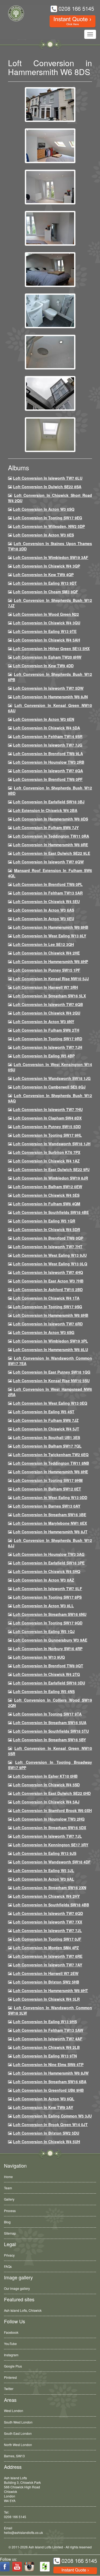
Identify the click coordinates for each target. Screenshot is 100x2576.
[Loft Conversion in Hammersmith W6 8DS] (50, 104)
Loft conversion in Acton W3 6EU (44, 919)
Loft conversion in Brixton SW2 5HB (46, 1982)
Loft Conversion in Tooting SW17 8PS (47, 1597)
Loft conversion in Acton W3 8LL (43, 1606)
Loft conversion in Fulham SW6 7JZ (46, 1420)
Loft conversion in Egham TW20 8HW (47, 657)
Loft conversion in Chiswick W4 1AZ (46, 1161)
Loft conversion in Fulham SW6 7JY (46, 827)
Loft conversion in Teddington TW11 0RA (51, 836)
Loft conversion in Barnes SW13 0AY (47, 1506)
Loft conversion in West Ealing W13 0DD (50, 1497)
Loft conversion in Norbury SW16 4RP (48, 1649)
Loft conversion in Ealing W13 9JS (45, 1853)
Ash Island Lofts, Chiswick (23, 2310)
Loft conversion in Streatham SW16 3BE (50, 1515)
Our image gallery (17, 2288)
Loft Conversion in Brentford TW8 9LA (48, 754)
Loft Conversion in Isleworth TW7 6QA (48, 771)
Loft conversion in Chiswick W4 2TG (47, 1674)
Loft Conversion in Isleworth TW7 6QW (48, 862)
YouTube (10, 2344)
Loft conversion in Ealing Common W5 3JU (52, 2116)
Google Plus (13, 2366)
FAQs (8, 2266)
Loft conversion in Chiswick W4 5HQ (47, 1571)
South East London (18, 2433)
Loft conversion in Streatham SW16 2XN (50, 1888)
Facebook (11, 2332)
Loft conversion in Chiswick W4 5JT (46, 1429)
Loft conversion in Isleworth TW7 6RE (48, 1956)
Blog (7, 2222)
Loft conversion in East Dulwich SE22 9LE (52, 853)
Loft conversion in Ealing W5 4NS (44, 1691)
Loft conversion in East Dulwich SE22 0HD (52, 1793)
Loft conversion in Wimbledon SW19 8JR (51, 1178)
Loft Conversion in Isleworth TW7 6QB (48, 1004)
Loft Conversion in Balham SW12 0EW (48, 1187)
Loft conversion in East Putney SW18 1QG (52, 1372)
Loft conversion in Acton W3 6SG (44, 1332)
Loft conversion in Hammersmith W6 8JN (50, 697)
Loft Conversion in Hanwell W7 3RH (45, 987)
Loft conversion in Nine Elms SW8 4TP (48, 2064)
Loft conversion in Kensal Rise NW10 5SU (51, 1381)
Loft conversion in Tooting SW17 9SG (48, 1307)
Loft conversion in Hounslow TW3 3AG (49, 1554)
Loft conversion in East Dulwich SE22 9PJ (51, 1169)
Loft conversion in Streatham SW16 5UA (50, 1723)
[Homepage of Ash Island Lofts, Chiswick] (21, 22)
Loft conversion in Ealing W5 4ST (44, 1412)
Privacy (9, 2255)
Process (10, 2211)
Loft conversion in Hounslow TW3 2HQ (49, 1819)
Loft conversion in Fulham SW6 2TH (46, 1030)
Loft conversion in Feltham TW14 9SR (48, 736)
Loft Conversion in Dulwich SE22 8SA (47, 487)
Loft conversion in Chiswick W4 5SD (46, 1785)
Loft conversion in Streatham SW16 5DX (50, 1828)
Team (8, 2188)
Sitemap (10, 2233)
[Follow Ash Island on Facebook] (5, 2567)
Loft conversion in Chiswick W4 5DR (47, 1229)
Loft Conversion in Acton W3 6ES (43, 535)
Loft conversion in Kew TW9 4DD (43, 666)
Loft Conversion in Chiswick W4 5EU (46, 901)
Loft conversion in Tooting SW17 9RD (48, 1039)
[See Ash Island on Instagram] (29, 2567)
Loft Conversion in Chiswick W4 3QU (47, 623)
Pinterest (10, 2377)
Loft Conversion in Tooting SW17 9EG (48, 518)
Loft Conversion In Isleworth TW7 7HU (48, 1109)
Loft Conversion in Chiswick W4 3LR (46, 1999)
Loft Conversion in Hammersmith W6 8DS (51, 819)
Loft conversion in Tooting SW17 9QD (48, 1623)
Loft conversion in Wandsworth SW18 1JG (52, 1078)
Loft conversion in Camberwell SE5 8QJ (49, 1087)
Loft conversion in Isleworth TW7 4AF (48, 2039)
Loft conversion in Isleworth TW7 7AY (48, 1965)
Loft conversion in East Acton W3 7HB (48, 1281)
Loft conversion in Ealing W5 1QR (44, 1221)
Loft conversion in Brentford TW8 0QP (48, 1238)
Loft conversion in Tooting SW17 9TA (47, 1714)
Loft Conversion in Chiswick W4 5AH (47, 640)
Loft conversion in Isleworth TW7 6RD (48, 1324)
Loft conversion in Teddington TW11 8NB (51, 1463)
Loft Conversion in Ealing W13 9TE (45, 631)
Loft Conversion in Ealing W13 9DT (45, 583)
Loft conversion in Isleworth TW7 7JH (48, 1047)
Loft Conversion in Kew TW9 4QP (43, 575)
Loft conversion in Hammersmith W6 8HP (51, 961)
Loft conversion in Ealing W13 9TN (45, 2056)
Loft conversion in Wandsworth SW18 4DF (52, 1862)
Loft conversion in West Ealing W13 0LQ (50, 1264)
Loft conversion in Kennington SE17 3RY (51, 1845)
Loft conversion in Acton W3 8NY (44, 1022)
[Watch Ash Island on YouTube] (17, 2567)
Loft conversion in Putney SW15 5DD (47, 1127)
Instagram (11, 2355)
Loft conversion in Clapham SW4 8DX (47, 1118)
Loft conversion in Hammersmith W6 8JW (51, 2073)
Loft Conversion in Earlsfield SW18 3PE (49, 1563)
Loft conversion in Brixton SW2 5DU (46, 2133)
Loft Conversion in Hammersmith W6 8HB (51, 927)
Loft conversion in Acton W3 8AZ (44, 1580)
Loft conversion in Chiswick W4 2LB (46, 2047)
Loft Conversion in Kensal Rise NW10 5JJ (51, 979)
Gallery (9, 2199)
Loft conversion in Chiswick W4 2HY (46, 1896)
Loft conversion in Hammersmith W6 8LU (51, 1349)
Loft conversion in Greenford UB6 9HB (48, 2090)
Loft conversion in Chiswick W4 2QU (47, 1013)
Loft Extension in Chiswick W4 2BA (45, 810)
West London (14, 2411)
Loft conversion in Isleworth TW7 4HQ (48, 1272)
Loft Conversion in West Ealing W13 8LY (50, 936)
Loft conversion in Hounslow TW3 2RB (49, 762)
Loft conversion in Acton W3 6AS (44, 910)
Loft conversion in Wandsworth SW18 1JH (52, 1144)
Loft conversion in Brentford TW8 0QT (48, 1666)
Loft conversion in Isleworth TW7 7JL (47, 1836)
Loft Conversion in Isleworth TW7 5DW (48, 688)
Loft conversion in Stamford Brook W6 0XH (52, 1810)
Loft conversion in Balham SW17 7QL (47, 1446)
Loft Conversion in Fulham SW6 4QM (47, 1204)
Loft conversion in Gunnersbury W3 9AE (50, 1640)
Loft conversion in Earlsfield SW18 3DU (49, 1683)
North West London (18, 2445)
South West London (18, 2422)
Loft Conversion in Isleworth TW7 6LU (48, 478)
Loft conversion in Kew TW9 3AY (43, 2107)
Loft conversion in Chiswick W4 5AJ (46, 1802)
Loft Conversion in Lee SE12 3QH (43, 944)
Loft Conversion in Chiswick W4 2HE (46, 953)
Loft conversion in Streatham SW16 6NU (50, 1614)
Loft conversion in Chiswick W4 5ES (46, 1195)
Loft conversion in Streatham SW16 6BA (50, 2082)
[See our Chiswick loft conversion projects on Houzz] (45, 2567)
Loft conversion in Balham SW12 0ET (47, 1489)
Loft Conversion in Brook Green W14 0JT (50, 2124)
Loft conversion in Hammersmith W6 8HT (51, 1990)
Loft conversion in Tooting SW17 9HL (47, 1135)
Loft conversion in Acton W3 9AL (44, 1879)
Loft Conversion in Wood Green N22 (46, 614)
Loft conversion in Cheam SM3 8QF (46, 592)
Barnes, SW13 (14, 2456)
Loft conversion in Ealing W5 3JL (44, 1870)
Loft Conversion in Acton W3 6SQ (44, 509)
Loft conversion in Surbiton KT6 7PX (47, 1152)
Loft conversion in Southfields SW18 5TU (51, 1731)
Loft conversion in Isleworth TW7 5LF (48, 1589)
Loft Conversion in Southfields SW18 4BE (51, 1212)
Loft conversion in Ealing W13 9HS (45, 2022)
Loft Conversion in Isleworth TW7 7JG (48, 745)
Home (8, 2177)
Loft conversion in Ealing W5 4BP (44, 1056)
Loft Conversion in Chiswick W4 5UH (47, 2142)
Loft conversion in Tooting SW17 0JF (47, 1939)
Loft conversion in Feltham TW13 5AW (48, 2030)
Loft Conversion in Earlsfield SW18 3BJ (49, 802)
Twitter (9, 2389)
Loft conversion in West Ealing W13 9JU (50, 1255)
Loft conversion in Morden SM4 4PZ (46, 1948)
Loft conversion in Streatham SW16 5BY (49, 1740)
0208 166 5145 (15, 2517)
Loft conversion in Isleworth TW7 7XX (48, 1922)
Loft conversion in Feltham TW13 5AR (48, 893)
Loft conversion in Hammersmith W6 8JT (50, 1532)
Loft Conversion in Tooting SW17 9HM (48, 1480)
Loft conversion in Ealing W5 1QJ (44, 1631)
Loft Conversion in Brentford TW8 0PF (48, 779)
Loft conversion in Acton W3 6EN (44, 719)
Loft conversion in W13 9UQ (39, 1657)
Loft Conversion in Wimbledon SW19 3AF (51, 557)
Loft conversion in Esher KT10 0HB (45, 1776)
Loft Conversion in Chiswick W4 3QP (47, 566)
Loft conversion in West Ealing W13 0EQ (50, 1403)
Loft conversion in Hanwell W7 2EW (46, 1973)
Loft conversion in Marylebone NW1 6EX (50, 1523)
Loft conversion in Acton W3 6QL (44, 2099)
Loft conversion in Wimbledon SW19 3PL (51, 1341)
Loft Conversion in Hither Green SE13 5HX (51, 648)
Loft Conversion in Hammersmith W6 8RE (51, 845)
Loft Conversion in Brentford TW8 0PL (48, 884)
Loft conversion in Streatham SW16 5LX (49, 996)
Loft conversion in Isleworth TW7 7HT (48, 1247)
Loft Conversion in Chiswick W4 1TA (46, 1298)
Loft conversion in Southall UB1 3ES (47, 1437)
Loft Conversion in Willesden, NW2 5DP (49, 526)
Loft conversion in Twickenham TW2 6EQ (51, 1455)
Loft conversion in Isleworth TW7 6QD (48, 1913)
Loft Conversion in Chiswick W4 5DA (47, 728)
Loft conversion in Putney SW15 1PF (47, 970)
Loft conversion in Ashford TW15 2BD (48, 1289)
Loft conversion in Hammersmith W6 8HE (51, 1472)
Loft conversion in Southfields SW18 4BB (51, 1905)
